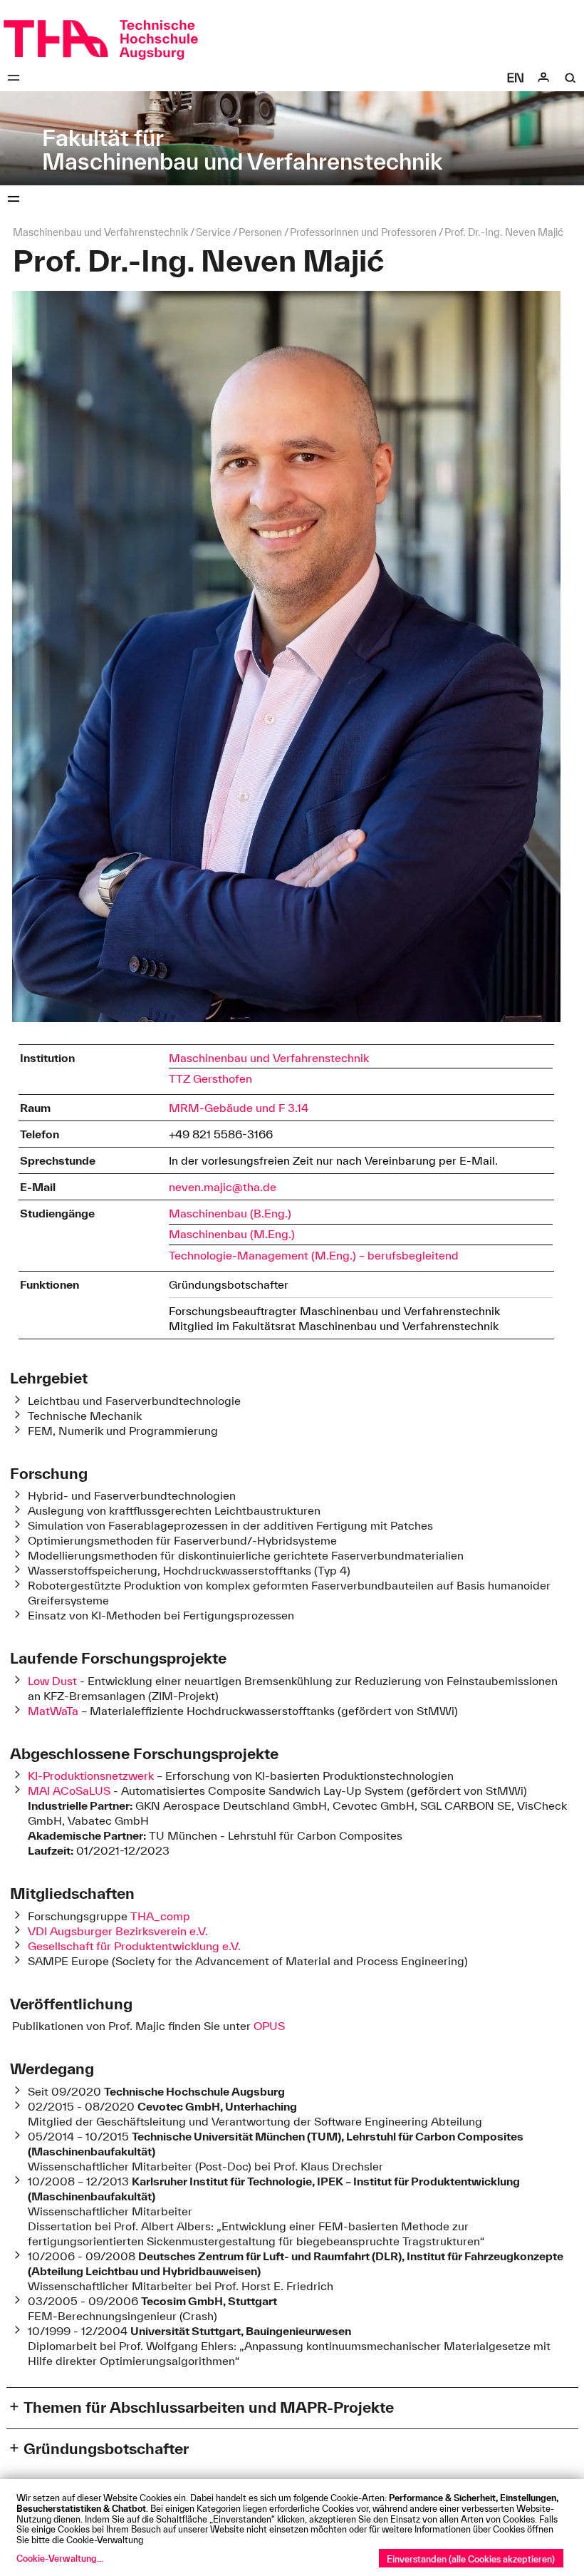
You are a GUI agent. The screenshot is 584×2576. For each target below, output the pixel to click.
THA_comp (160, 1916)
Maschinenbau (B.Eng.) (230, 1213)
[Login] (543, 78)
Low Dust (54, 1681)
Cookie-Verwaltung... (60, 2558)
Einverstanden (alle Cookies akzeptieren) (471, 2559)
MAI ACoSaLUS (69, 1791)
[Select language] (516, 78)
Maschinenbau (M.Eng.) (232, 1234)
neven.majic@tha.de (223, 1187)
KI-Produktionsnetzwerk (91, 1776)
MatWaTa (53, 1711)
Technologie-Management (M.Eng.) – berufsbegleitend (314, 1255)
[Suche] (570, 78)
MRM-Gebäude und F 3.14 (239, 1108)
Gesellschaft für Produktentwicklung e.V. (134, 1946)
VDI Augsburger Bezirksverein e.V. (118, 1931)
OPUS (269, 2026)
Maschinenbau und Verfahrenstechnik (269, 1058)
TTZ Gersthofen (210, 1078)
